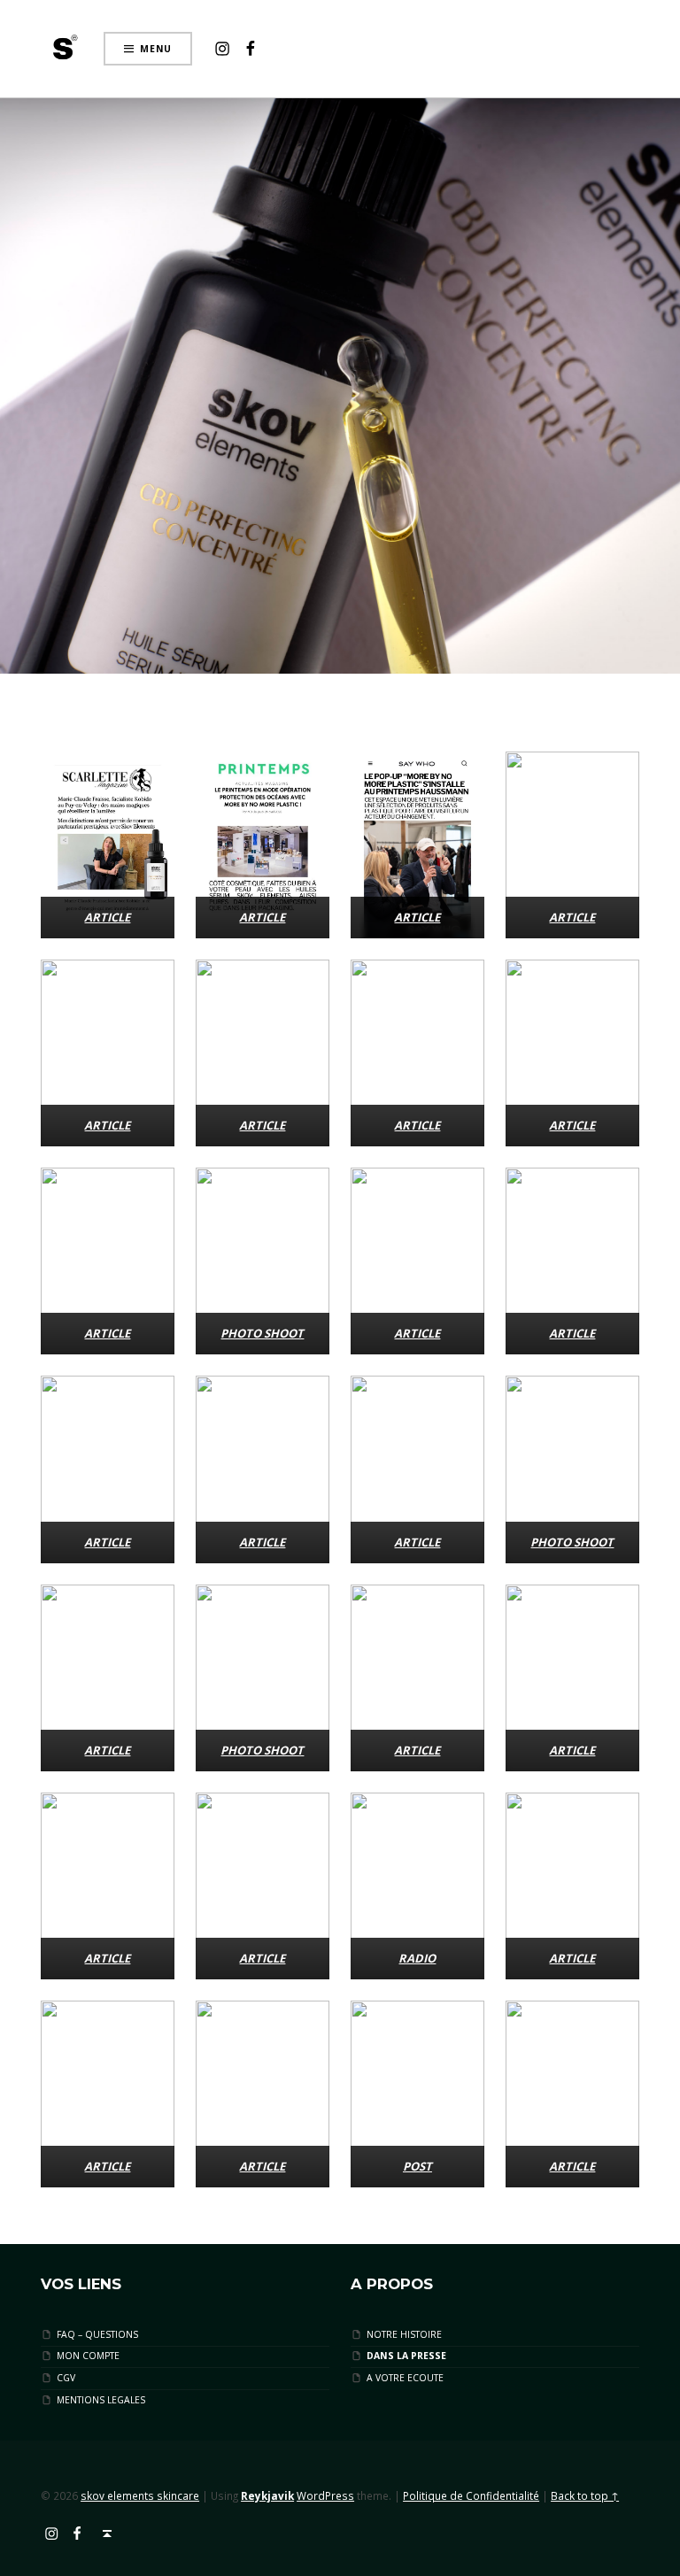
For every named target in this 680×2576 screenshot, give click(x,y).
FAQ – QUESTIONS (97, 2334)
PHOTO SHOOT (263, 1333)
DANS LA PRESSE (406, 2356)
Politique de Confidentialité (471, 2495)
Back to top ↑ (585, 2495)
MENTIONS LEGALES (101, 2399)
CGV (66, 2378)
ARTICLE (108, 917)
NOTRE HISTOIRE (404, 2334)
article (572, 1125)
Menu (156, 49)
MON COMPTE (88, 2356)
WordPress (325, 2495)
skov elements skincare (140, 2495)
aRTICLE (572, 1333)
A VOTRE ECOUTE (405, 2378)
